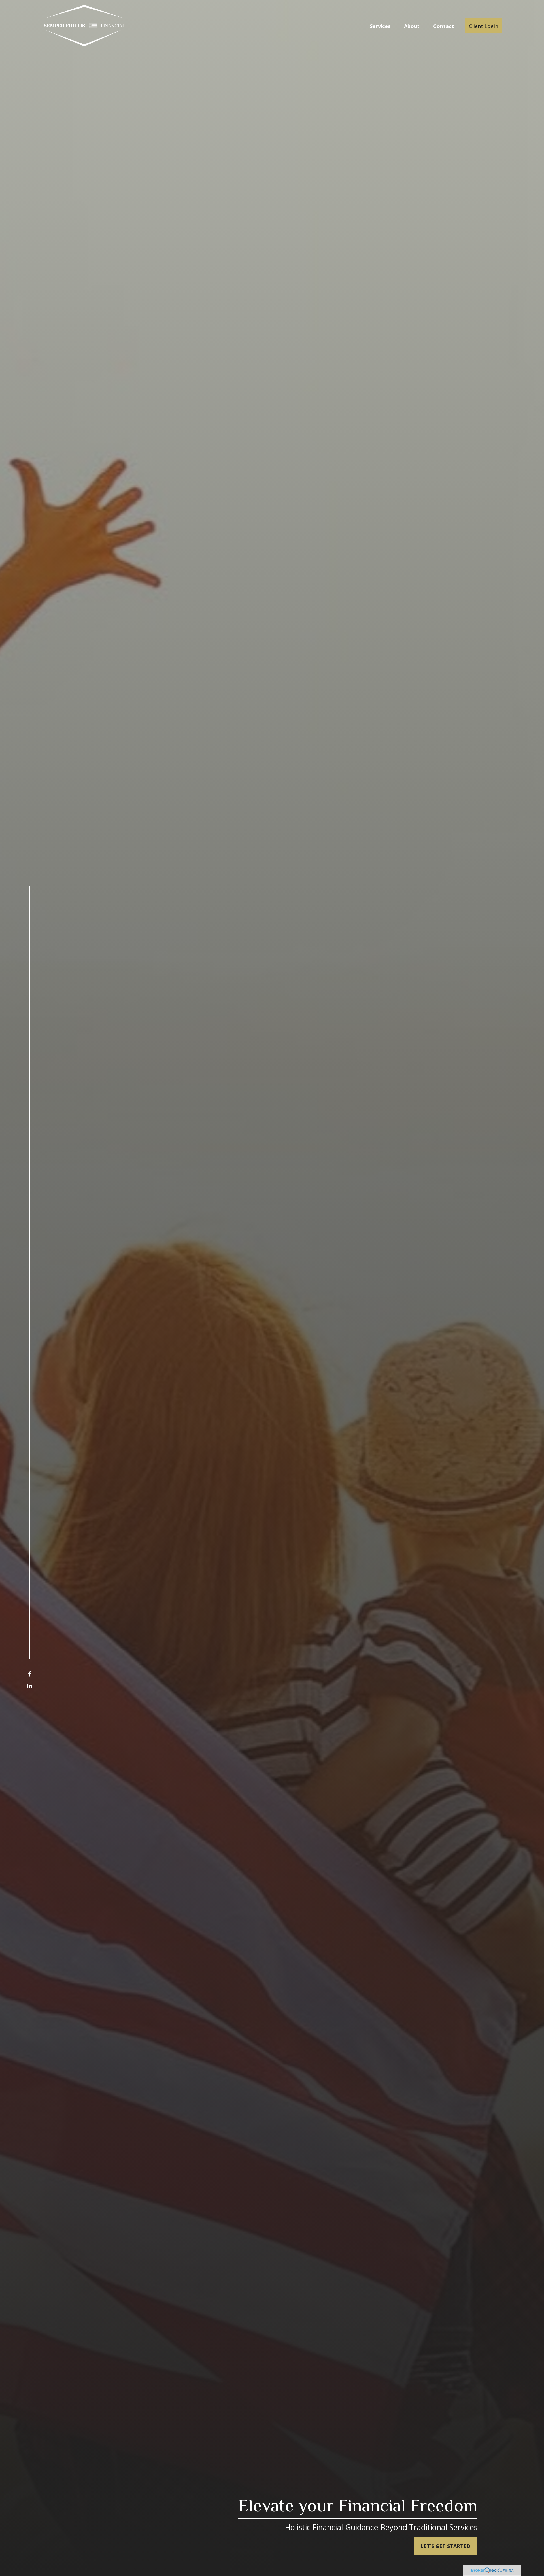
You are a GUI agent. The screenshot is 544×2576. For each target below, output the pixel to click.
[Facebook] (30, 1674)
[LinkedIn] (30, 1686)
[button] (380, 26)
